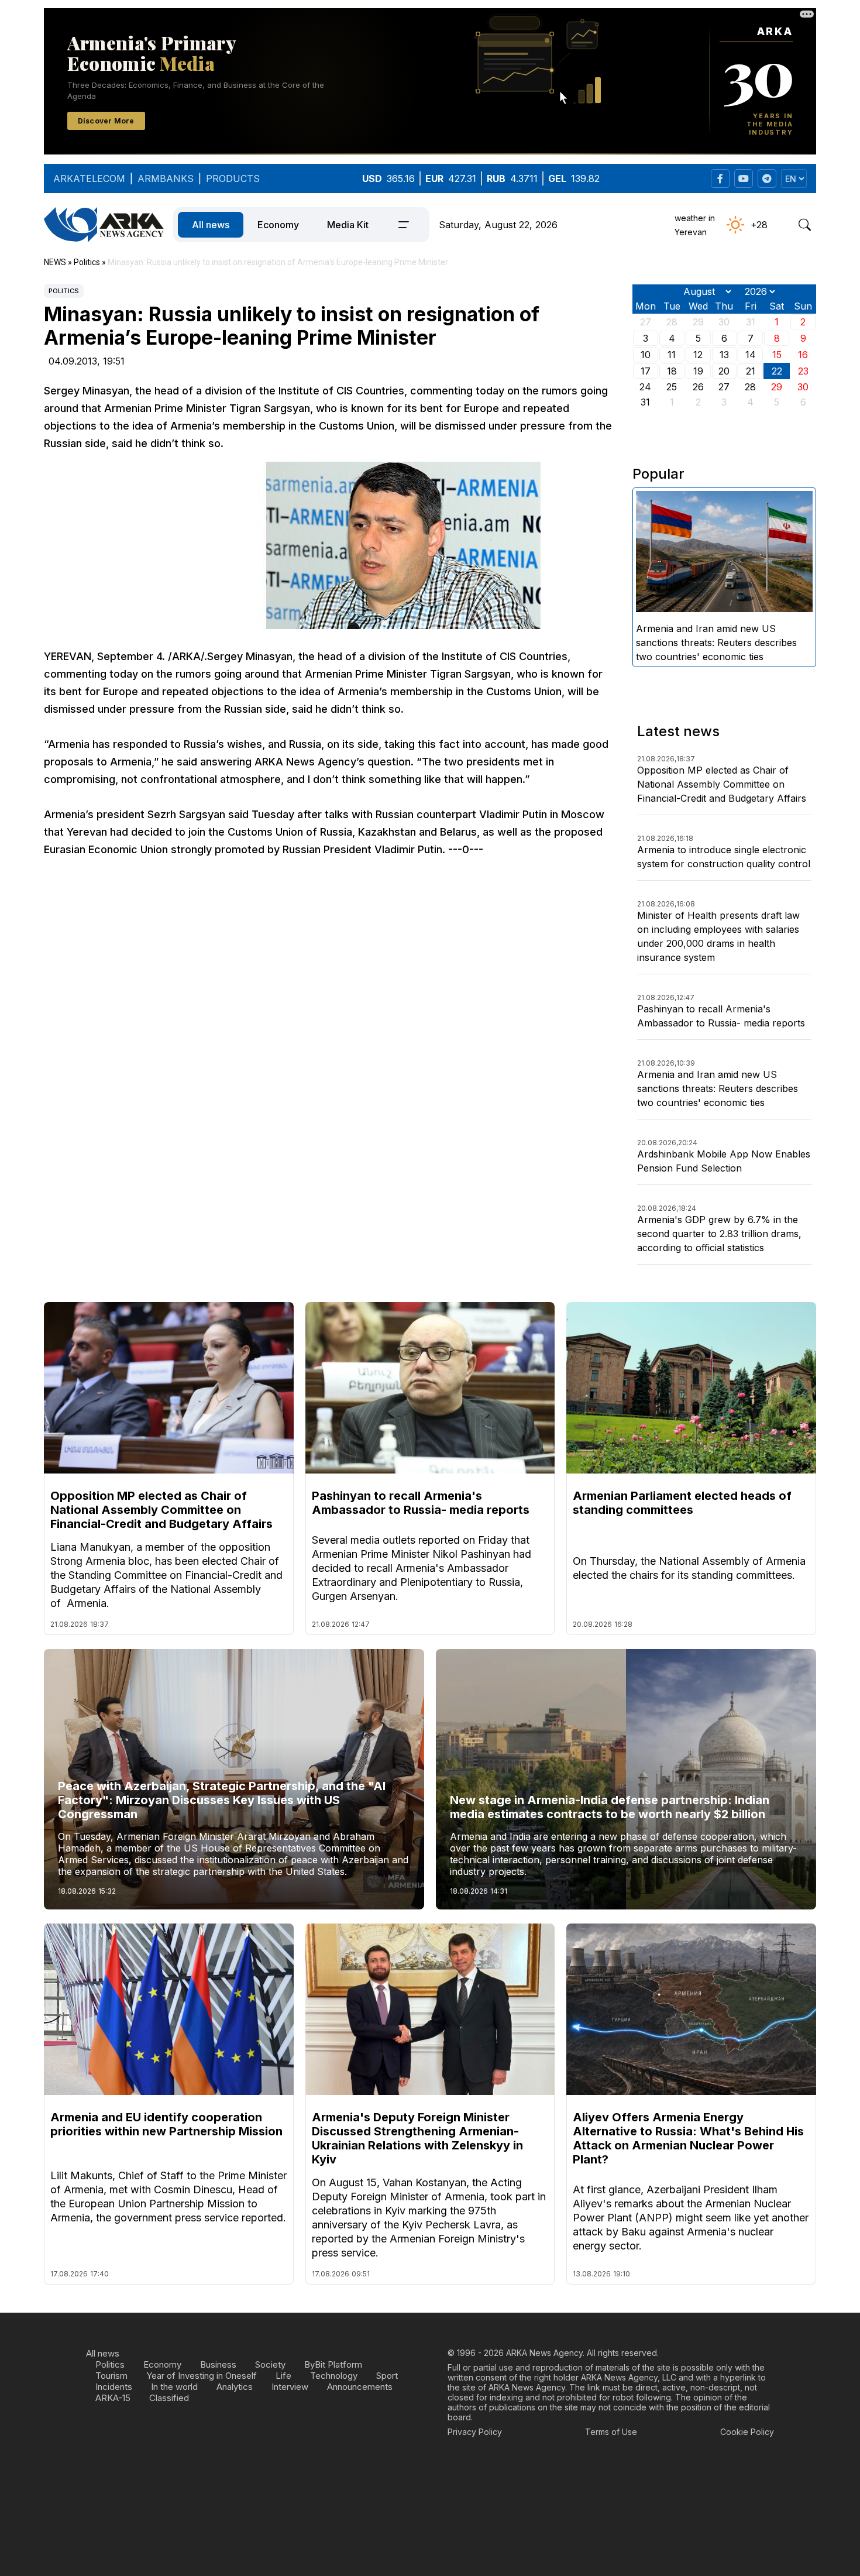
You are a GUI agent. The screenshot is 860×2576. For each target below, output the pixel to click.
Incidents (114, 2387)
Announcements (360, 2387)
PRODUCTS (233, 178)
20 (724, 371)
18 (672, 371)
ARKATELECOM (89, 178)
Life (283, 2376)
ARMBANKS (166, 178)
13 (724, 355)
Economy (278, 225)
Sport (387, 2376)
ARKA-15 (113, 2398)
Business (218, 2364)
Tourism (111, 2376)
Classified (169, 2398)
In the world (174, 2387)
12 (698, 355)
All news (211, 225)
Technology (334, 2376)
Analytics (235, 2387)
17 (646, 371)
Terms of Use (611, 2432)
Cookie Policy (747, 2432)
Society (270, 2364)
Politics (64, 291)
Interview (290, 2387)
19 (698, 371)
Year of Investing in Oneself (202, 2376)
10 (646, 355)
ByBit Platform (333, 2364)
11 (672, 355)
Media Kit (348, 225)
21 (751, 371)
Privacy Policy (475, 2432)
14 (751, 355)
